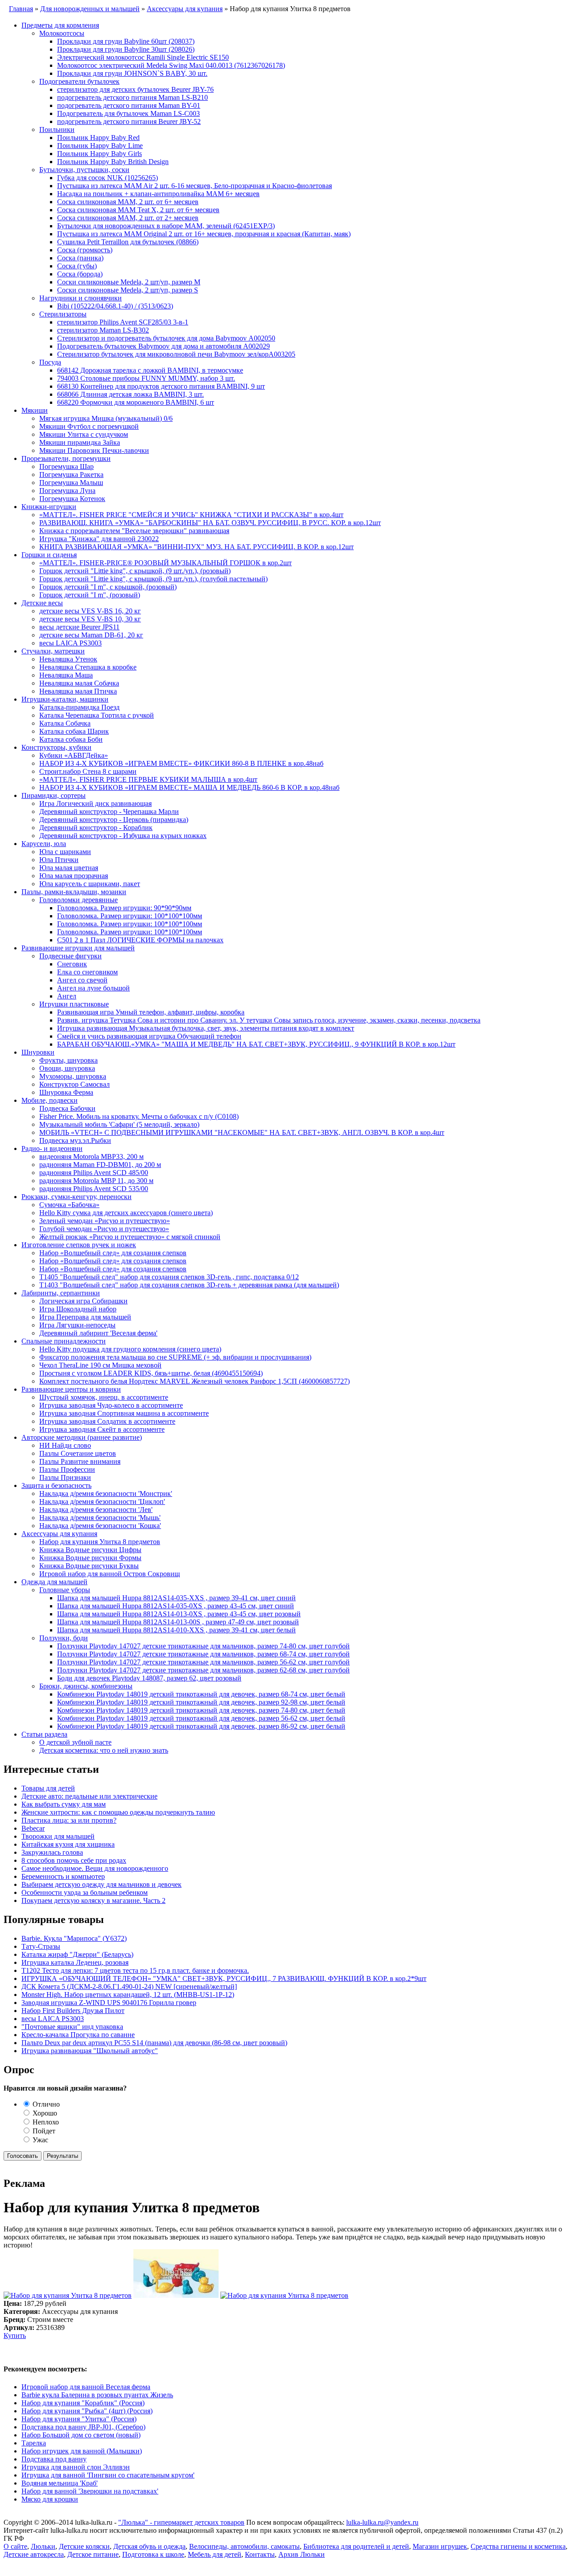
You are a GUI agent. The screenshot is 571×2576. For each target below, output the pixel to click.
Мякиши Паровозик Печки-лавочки (94, 450)
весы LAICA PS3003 (70, 643)
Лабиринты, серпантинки (61, 1293)
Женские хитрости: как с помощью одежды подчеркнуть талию (118, 1812)
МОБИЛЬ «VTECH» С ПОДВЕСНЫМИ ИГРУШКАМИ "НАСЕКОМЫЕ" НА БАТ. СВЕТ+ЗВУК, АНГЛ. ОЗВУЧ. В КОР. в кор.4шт (242, 1132)
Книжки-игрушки (49, 507)
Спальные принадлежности (64, 1341)
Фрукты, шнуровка (68, 1060)
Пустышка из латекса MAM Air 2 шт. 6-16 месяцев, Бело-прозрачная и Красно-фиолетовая (194, 186)
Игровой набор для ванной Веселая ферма (86, 2387)
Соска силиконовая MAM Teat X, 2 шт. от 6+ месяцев (138, 210)
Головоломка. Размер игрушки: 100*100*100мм (130, 916)
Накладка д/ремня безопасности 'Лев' (96, 1510)
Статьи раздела (44, 1734)
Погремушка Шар (66, 466)
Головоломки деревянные (79, 900)
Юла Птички (59, 860)
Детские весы (42, 603)
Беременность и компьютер (63, 1876)
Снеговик (72, 964)
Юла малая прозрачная (74, 876)
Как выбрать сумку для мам (64, 1804)
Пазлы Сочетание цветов (78, 1453)
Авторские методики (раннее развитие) (82, 1437)
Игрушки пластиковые (74, 1004)
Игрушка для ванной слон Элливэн (76, 2467)
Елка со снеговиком (87, 972)
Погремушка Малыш (71, 483)
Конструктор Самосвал (74, 1084)
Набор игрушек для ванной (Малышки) (82, 2451)
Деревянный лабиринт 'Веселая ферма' (98, 1333)
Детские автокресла (34, 2554)
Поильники (57, 129)
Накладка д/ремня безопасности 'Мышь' (100, 1518)
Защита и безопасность (56, 1485)
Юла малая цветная (69, 868)
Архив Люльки (302, 2554)
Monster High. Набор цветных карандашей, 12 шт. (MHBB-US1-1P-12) (128, 1995)
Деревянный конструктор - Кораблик (96, 828)
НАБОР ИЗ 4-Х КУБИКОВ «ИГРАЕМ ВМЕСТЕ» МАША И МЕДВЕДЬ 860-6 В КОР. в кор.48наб (189, 787)
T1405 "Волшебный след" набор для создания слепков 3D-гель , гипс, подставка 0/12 (169, 1277)
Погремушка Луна (67, 491)
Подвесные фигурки (70, 956)
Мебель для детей (215, 2554)
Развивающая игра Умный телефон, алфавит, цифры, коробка (151, 1012)
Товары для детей (48, 1788)
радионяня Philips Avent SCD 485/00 (94, 1173)
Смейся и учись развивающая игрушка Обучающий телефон (149, 1036)
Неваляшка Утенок (68, 659)
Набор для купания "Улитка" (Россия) (79, 2419)
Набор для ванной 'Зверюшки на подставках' (90, 2491)
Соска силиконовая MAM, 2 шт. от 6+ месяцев (128, 202)
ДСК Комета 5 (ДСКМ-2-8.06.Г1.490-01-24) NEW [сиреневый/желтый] (129, 1986)
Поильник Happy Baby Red (98, 138)
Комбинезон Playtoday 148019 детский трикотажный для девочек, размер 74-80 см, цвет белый (201, 1710)
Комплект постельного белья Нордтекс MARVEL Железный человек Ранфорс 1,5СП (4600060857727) (194, 1381)
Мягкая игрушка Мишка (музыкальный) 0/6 (106, 418)
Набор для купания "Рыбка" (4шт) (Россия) (87, 2411)
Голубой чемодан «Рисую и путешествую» (104, 1229)
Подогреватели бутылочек (79, 81)
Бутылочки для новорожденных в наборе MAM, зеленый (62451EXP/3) (166, 226)
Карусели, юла (44, 844)
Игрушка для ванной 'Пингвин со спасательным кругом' (108, 2475)
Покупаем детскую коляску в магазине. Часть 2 (93, 1900)
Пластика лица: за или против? (69, 1820)
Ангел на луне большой (93, 988)
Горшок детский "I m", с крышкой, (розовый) (108, 587)
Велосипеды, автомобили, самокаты (244, 2546)
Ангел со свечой (82, 980)
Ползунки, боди (64, 1638)
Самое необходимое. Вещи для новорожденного (95, 1868)
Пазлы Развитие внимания (80, 1461)
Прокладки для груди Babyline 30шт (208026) (126, 49)
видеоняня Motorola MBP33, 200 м (91, 1157)
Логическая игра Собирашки (83, 1301)
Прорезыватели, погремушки (66, 458)
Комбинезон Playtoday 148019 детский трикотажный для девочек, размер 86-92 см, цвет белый (201, 1726)
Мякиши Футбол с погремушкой (89, 426)
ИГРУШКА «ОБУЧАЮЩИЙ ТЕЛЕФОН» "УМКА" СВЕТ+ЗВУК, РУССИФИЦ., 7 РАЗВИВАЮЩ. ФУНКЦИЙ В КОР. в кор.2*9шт (224, 1978)
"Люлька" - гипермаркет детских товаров (181, 2522)
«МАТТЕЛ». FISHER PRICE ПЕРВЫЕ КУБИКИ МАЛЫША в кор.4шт (148, 779)
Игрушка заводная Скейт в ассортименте (102, 1429)
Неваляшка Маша (66, 675)
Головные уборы (65, 1590)
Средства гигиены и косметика (518, 2546)
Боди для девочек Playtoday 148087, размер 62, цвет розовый (149, 1678)
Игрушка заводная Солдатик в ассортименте (107, 1421)
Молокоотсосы (62, 33)
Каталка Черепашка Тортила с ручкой (97, 715)
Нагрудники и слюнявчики (81, 298)
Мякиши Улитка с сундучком (84, 434)
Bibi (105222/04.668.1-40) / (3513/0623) (115, 306)
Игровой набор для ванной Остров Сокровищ (110, 1574)
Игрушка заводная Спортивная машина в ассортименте (124, 1413)
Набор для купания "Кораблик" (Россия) (83, 2403)
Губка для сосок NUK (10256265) (108, 178)
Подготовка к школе (153, 2554)
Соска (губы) (77, 266)
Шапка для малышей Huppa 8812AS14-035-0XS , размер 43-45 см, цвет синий (176, 1606)
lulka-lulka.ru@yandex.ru (382, 2522)
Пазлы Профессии (67, 1469)
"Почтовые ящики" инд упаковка (72, 2027)
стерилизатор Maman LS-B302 (103, 330)
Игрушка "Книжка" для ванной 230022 (99, 539)
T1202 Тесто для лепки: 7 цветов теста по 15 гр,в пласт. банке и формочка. (135, 1970)
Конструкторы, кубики (56, 747)
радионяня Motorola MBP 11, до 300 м (96, 1181)
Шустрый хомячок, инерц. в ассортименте (104, 1397)
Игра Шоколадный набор (78, 1309)
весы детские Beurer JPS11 (79, 627)
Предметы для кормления (60, 25)
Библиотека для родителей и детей (356, 2546)
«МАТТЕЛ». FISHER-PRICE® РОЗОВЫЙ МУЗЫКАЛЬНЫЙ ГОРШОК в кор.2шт (166, 563)
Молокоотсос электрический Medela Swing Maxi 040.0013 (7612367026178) (171, 65)
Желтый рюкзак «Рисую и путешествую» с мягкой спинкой (130, 1237)
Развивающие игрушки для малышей (78, 948)
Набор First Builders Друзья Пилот (73, 2011)
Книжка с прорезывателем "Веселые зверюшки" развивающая (134, 531)
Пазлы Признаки (65, 1477)
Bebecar (33, 1828)
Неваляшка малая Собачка (79, 683)
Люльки (43, 2546)
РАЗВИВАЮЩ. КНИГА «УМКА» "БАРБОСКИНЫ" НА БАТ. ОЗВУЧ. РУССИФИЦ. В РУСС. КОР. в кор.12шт (210, 523)
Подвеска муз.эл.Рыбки (75, 1140)
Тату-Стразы (41, 1946)
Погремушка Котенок (72, 499)
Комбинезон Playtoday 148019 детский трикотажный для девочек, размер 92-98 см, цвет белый (201, 1702)
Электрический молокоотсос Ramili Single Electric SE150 (143, 57)
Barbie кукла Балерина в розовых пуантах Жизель (97, 2395)
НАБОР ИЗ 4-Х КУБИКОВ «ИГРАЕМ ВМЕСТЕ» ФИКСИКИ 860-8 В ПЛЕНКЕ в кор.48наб (181, 763)
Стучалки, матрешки (53, 651)
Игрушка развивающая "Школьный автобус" (90, 2051)
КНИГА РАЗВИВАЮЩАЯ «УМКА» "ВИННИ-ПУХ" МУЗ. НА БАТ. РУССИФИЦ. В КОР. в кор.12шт (197, 547)
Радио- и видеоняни (52, 1148)
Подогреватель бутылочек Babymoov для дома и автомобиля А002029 (163, 346)
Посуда (50, 362)
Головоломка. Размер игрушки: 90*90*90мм (124, 908)
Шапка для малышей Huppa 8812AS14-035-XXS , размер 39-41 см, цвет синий (176, 1598)
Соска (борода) (80, 274)
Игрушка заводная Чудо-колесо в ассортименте (111, 1405)
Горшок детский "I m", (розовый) (90, 595)
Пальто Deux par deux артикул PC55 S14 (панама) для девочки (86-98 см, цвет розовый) (154, 2043)
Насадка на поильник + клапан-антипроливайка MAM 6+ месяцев (158, 194)
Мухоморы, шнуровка (73, 1076)
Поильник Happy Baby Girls (99, 154)
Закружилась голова (52, 1852)
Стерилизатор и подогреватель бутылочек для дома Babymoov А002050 (166, 338)
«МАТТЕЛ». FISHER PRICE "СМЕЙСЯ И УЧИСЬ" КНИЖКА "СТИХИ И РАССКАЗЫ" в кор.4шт (191, 515)
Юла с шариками (65, 852)
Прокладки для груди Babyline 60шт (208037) (126, 41)
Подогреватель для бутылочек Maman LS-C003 (128, 113)
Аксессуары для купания (59, 1534)
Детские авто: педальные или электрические (89, 1796)
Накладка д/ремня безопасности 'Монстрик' (106, 1493)
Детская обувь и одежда (149, 2546)
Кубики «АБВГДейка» (74, 755)
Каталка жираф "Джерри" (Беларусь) (77, 1954)
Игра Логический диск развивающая (95, 803)
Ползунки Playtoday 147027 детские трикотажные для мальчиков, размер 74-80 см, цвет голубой (203, 1646)
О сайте (15, 2546)
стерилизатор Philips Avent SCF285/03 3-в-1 (123, 322)
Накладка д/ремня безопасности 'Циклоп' (102, 1502)
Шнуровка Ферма (66, 1092)
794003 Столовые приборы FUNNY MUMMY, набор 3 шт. (146, 378)
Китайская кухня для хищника (68, 1844)
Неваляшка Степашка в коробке (88, 667)
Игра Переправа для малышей (85, 1317)
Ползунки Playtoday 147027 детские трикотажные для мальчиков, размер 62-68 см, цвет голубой (203, 1670)
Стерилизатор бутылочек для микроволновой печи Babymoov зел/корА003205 (176, 354)
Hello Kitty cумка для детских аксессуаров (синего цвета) (126, 1213)
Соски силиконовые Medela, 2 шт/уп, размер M (129, 282)
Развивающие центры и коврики (71, 1389)
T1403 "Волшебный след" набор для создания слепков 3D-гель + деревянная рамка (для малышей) (189, 1285)
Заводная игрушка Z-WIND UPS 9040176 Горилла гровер (109, 2003)
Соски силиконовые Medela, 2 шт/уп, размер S (128, 290)
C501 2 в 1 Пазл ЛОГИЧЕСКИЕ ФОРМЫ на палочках (140, 940)
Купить (15, 2336)
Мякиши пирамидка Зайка (80, 442)
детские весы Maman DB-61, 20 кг (91, 635)
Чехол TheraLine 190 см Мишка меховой (100, 1365)
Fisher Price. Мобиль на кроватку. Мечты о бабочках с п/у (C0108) (139, 1116)
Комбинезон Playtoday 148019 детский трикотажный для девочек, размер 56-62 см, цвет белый (201, 1718)
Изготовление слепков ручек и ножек (79, 1245)
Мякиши (35, 410)
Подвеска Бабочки (67, 1108)
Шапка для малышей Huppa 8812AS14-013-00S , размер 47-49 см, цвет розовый (178, 1622)
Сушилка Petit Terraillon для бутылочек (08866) (128, 242)
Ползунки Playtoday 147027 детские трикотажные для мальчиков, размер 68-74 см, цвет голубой (203, 1654)
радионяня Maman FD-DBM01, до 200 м (100, 1165)
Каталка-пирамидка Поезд (79, 707)
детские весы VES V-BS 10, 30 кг (90, 619)
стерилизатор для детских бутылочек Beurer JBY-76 (135, 89)
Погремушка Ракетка (71, 475)
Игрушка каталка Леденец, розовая (75, 1962)
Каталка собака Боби (71, 739)
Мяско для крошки (50, 2499)
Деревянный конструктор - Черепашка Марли (109, 811)
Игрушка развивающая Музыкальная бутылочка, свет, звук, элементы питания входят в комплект (206, 1028)
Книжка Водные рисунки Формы (90, 1558)
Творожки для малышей (58, 1836)
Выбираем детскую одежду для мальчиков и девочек (101, 1884)
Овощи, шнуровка (67, 1068)
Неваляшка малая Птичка (78, 691)
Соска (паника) (80, 258)
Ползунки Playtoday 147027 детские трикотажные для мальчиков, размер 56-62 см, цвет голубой (203, 1662)
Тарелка (34, 2443)
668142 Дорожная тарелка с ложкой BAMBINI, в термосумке (150, 370)
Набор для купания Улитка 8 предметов (100, 1542)
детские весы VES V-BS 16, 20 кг (90, 611)
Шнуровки (38, 1052)
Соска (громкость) (85, 250)
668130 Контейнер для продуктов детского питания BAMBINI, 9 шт (161, 386)
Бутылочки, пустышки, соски (84, 170)
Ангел (67, 996)
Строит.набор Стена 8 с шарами (88, 771)
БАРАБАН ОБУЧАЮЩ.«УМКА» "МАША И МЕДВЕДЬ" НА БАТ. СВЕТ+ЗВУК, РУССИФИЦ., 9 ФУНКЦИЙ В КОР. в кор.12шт (256, 1044)
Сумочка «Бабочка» (69, 1205)
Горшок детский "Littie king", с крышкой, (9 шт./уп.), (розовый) (135, 571)
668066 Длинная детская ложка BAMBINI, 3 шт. (130, 394)
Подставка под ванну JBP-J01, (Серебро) (83, 2427)
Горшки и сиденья (49, 555)
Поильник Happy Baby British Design (113, 162)
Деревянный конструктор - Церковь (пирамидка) (114, 820)
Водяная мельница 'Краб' (60, 2483)
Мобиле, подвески (50, 1100)
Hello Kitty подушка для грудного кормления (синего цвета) (130, 1349)
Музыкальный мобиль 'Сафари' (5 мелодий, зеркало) (119, 1124)
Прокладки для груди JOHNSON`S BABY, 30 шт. (132, 73)
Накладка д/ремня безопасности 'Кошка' (100, 1526)
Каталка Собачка (65, 723)
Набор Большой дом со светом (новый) (81, 2435)
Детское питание (93, 2554)
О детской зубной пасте (75, 1742)
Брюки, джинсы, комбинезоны (86, 1686)
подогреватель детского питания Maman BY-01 (129, 105)
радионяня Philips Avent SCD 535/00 (94, 1189)
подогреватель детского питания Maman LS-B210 (132, 97)
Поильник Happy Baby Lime (100, 146)
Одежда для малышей (54, 1582)
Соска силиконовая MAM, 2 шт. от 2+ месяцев (128, 218)
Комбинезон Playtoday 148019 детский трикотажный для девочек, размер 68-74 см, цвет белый (201, 1694)
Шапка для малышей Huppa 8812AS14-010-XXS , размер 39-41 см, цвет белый (176, 1630)
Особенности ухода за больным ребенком (85, 1892)
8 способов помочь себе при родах (74, 1860)
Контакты (260, 2554)
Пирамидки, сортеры (54, 795)
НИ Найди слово (65, 1445)
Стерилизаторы (63, 314)
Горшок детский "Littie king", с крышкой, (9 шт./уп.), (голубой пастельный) (153, 579)
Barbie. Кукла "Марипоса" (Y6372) (74, 1938)
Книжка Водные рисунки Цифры (90, 1550)
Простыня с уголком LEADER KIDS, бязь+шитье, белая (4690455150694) (151, 1373)
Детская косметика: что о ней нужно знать (104, 1750)
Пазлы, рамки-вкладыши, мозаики (74, 892)
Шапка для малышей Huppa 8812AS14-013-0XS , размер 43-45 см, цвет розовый (179, 1614)
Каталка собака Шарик (74, 731)
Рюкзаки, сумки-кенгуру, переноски (77, 1197)
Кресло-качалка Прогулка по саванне (78, 2035)
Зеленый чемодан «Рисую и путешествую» (105, 1221)
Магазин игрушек (440, 2546)
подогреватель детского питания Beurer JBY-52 (129, 121)
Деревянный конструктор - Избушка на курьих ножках (123, 836)
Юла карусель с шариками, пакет (90, 884)
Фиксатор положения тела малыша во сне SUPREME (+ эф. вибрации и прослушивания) (175, 1357)
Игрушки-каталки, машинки (65, 699)
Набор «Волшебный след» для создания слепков (113, 1253)
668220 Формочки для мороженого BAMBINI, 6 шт (136, 402)
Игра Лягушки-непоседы (77, 1325)
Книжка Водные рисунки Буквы (89, 1566)
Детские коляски (84, 2546)
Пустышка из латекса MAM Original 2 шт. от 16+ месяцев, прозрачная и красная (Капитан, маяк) (204, 234)
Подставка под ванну (54, 2459)
